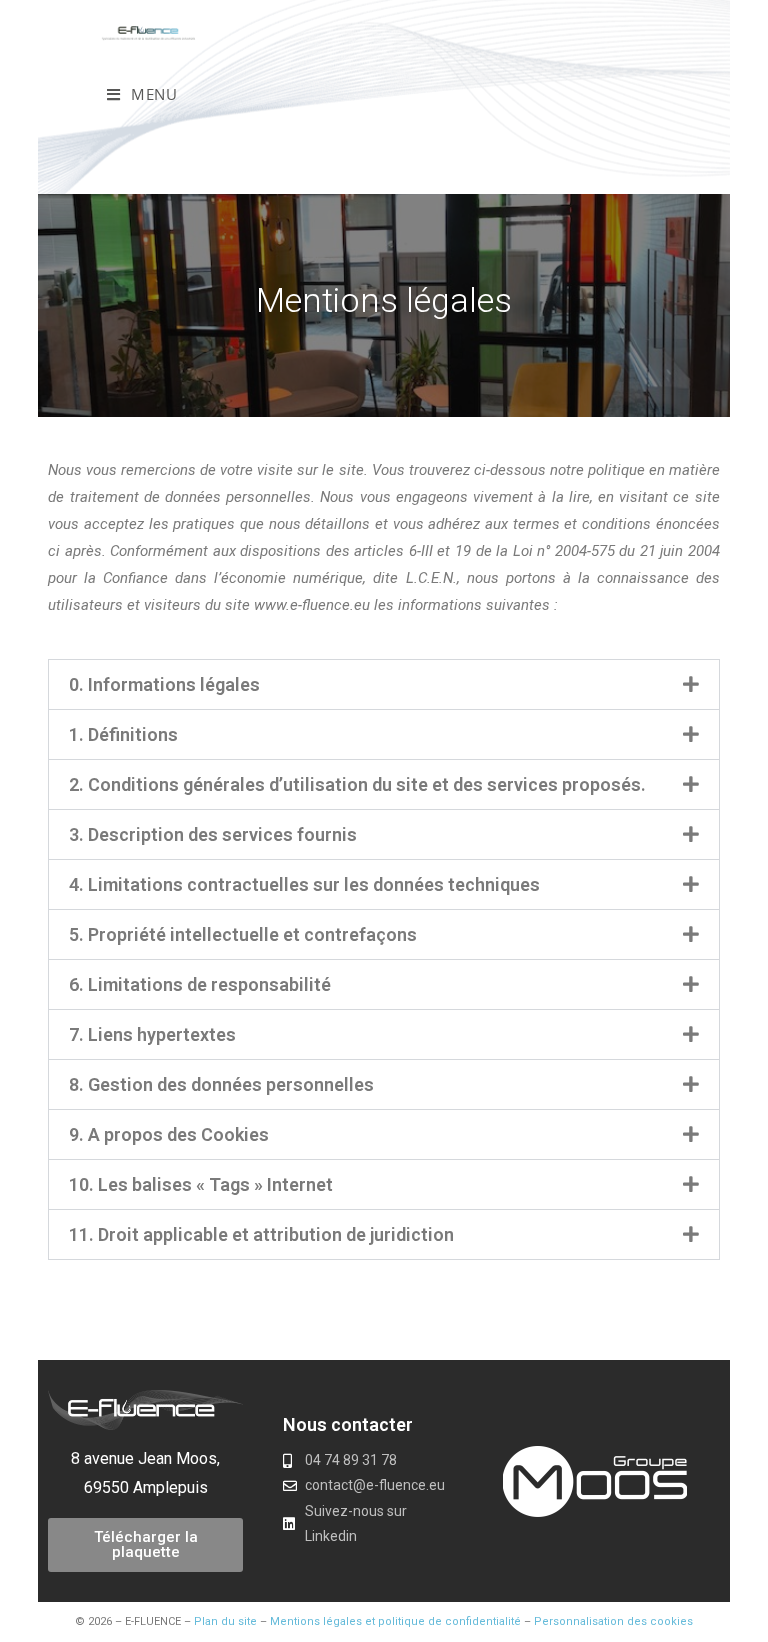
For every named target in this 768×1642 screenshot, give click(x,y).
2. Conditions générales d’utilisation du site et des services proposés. (357, 784)
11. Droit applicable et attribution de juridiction (261, 1234)
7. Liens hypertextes (152, 1034)
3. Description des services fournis (213, 834)
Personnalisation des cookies (613, 1621)
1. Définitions (123, 734)
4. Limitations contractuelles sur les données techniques (304, 884)
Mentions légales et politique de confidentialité (395, 1621)
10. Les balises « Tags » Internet (201, 1184)
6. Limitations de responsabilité (200, 984)
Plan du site (225, 1621)
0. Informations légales (164, 684)
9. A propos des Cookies (169, 1134)
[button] (383, 684)
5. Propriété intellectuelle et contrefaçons (243, 934)
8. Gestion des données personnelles (221, 1084)
